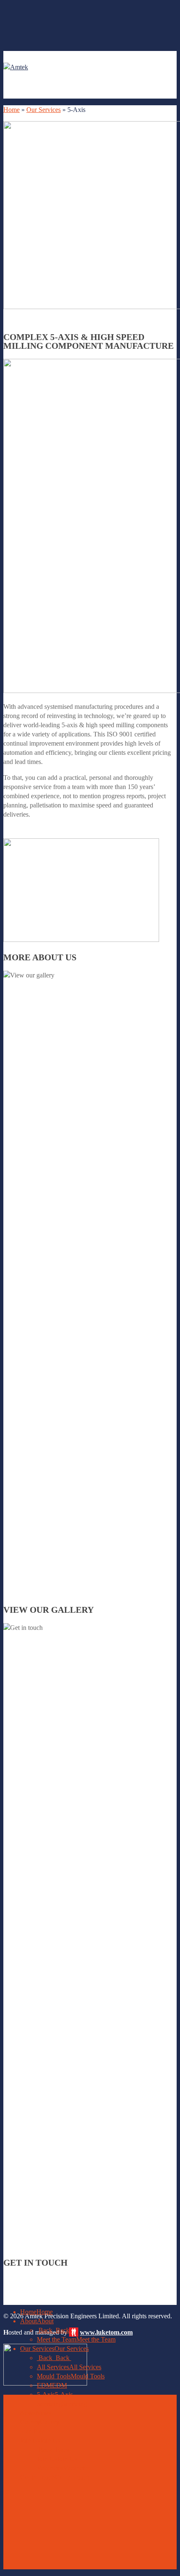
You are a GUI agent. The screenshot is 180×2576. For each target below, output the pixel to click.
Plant (33, 2431)
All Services (69, 2367)
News (36, 2413)
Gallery (40, 2422)
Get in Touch (55, 2477)
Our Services (44, 110)
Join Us (40, 2440)
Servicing (62, 2404)
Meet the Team (76, 2339)
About (37, 2321)
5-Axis (55, 2395)
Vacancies (63, 2468)
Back (54, 2330)
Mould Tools (71, 2376)
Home (12, 110)
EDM (52, 2385)
